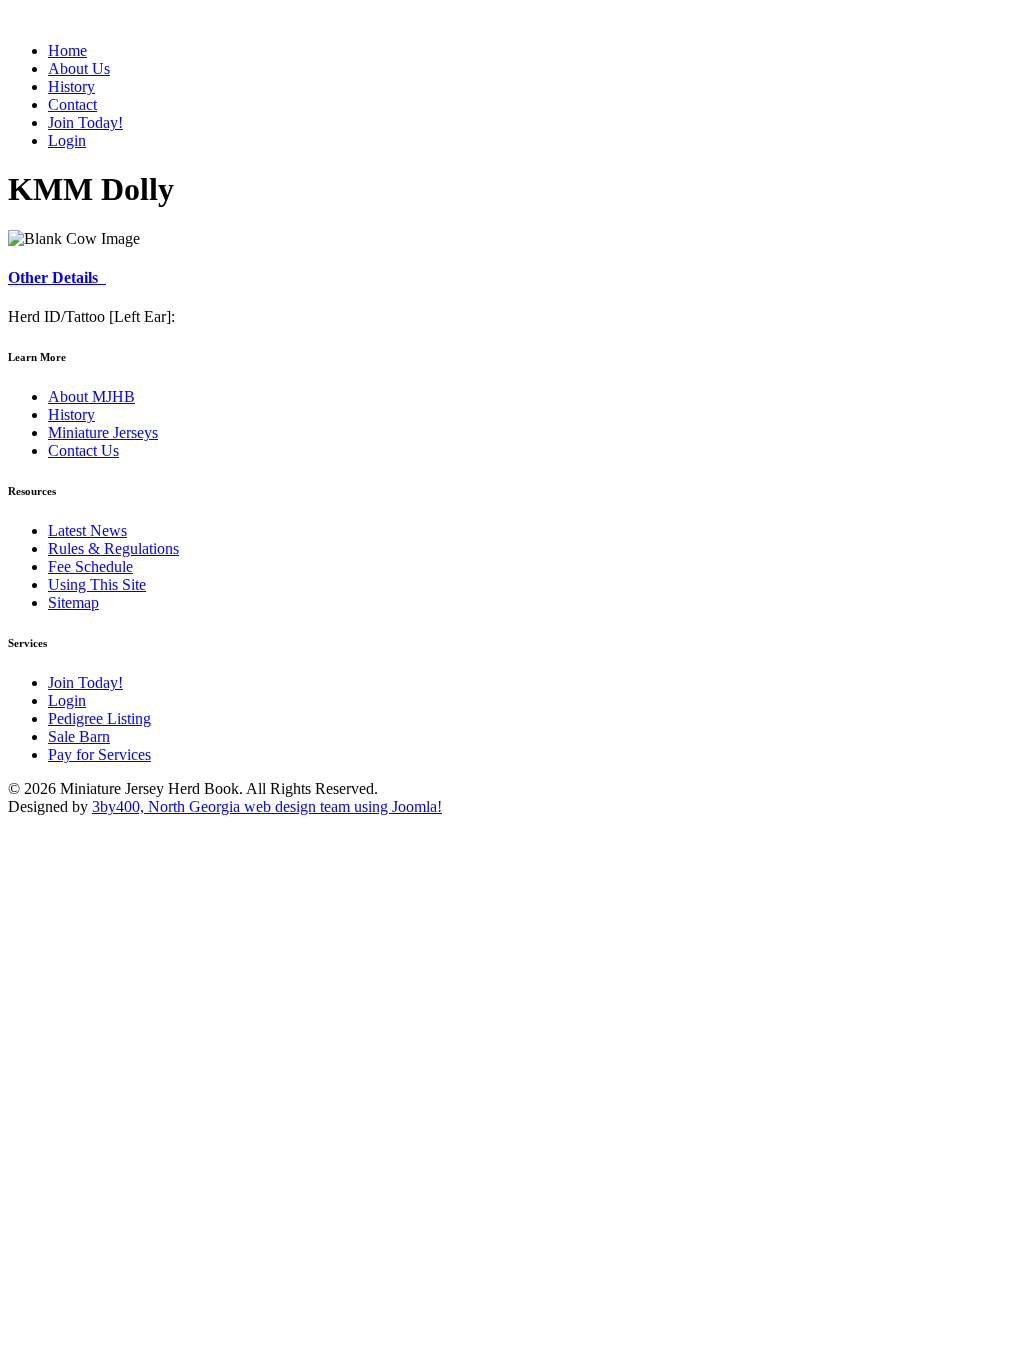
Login (67, 700)
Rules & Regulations (113, 548)
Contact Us (83, 450)
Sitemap (73, 602)
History (71, 414)
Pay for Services (99, 754)
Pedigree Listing (99, 718)
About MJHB (91, 396)
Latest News (87, 530)
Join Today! (85, 682)
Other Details (57, 277)
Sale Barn (79, 736)
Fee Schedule (90, 566)
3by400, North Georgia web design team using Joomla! (267, 806)
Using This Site (97, 584)
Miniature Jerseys (103, 432)
